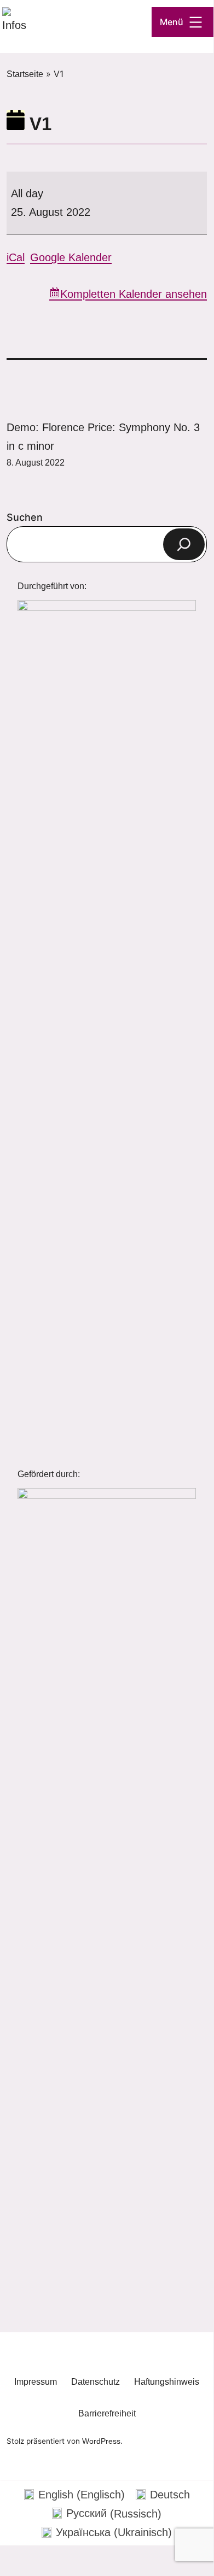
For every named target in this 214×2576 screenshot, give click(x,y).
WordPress (101, 2441)
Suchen (25, 517)
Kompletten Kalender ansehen (134, 294)
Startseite (25, 74)
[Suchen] (184, 544)
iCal (16, 257)
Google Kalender (71, 257)
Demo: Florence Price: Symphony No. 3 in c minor (103, 444)
